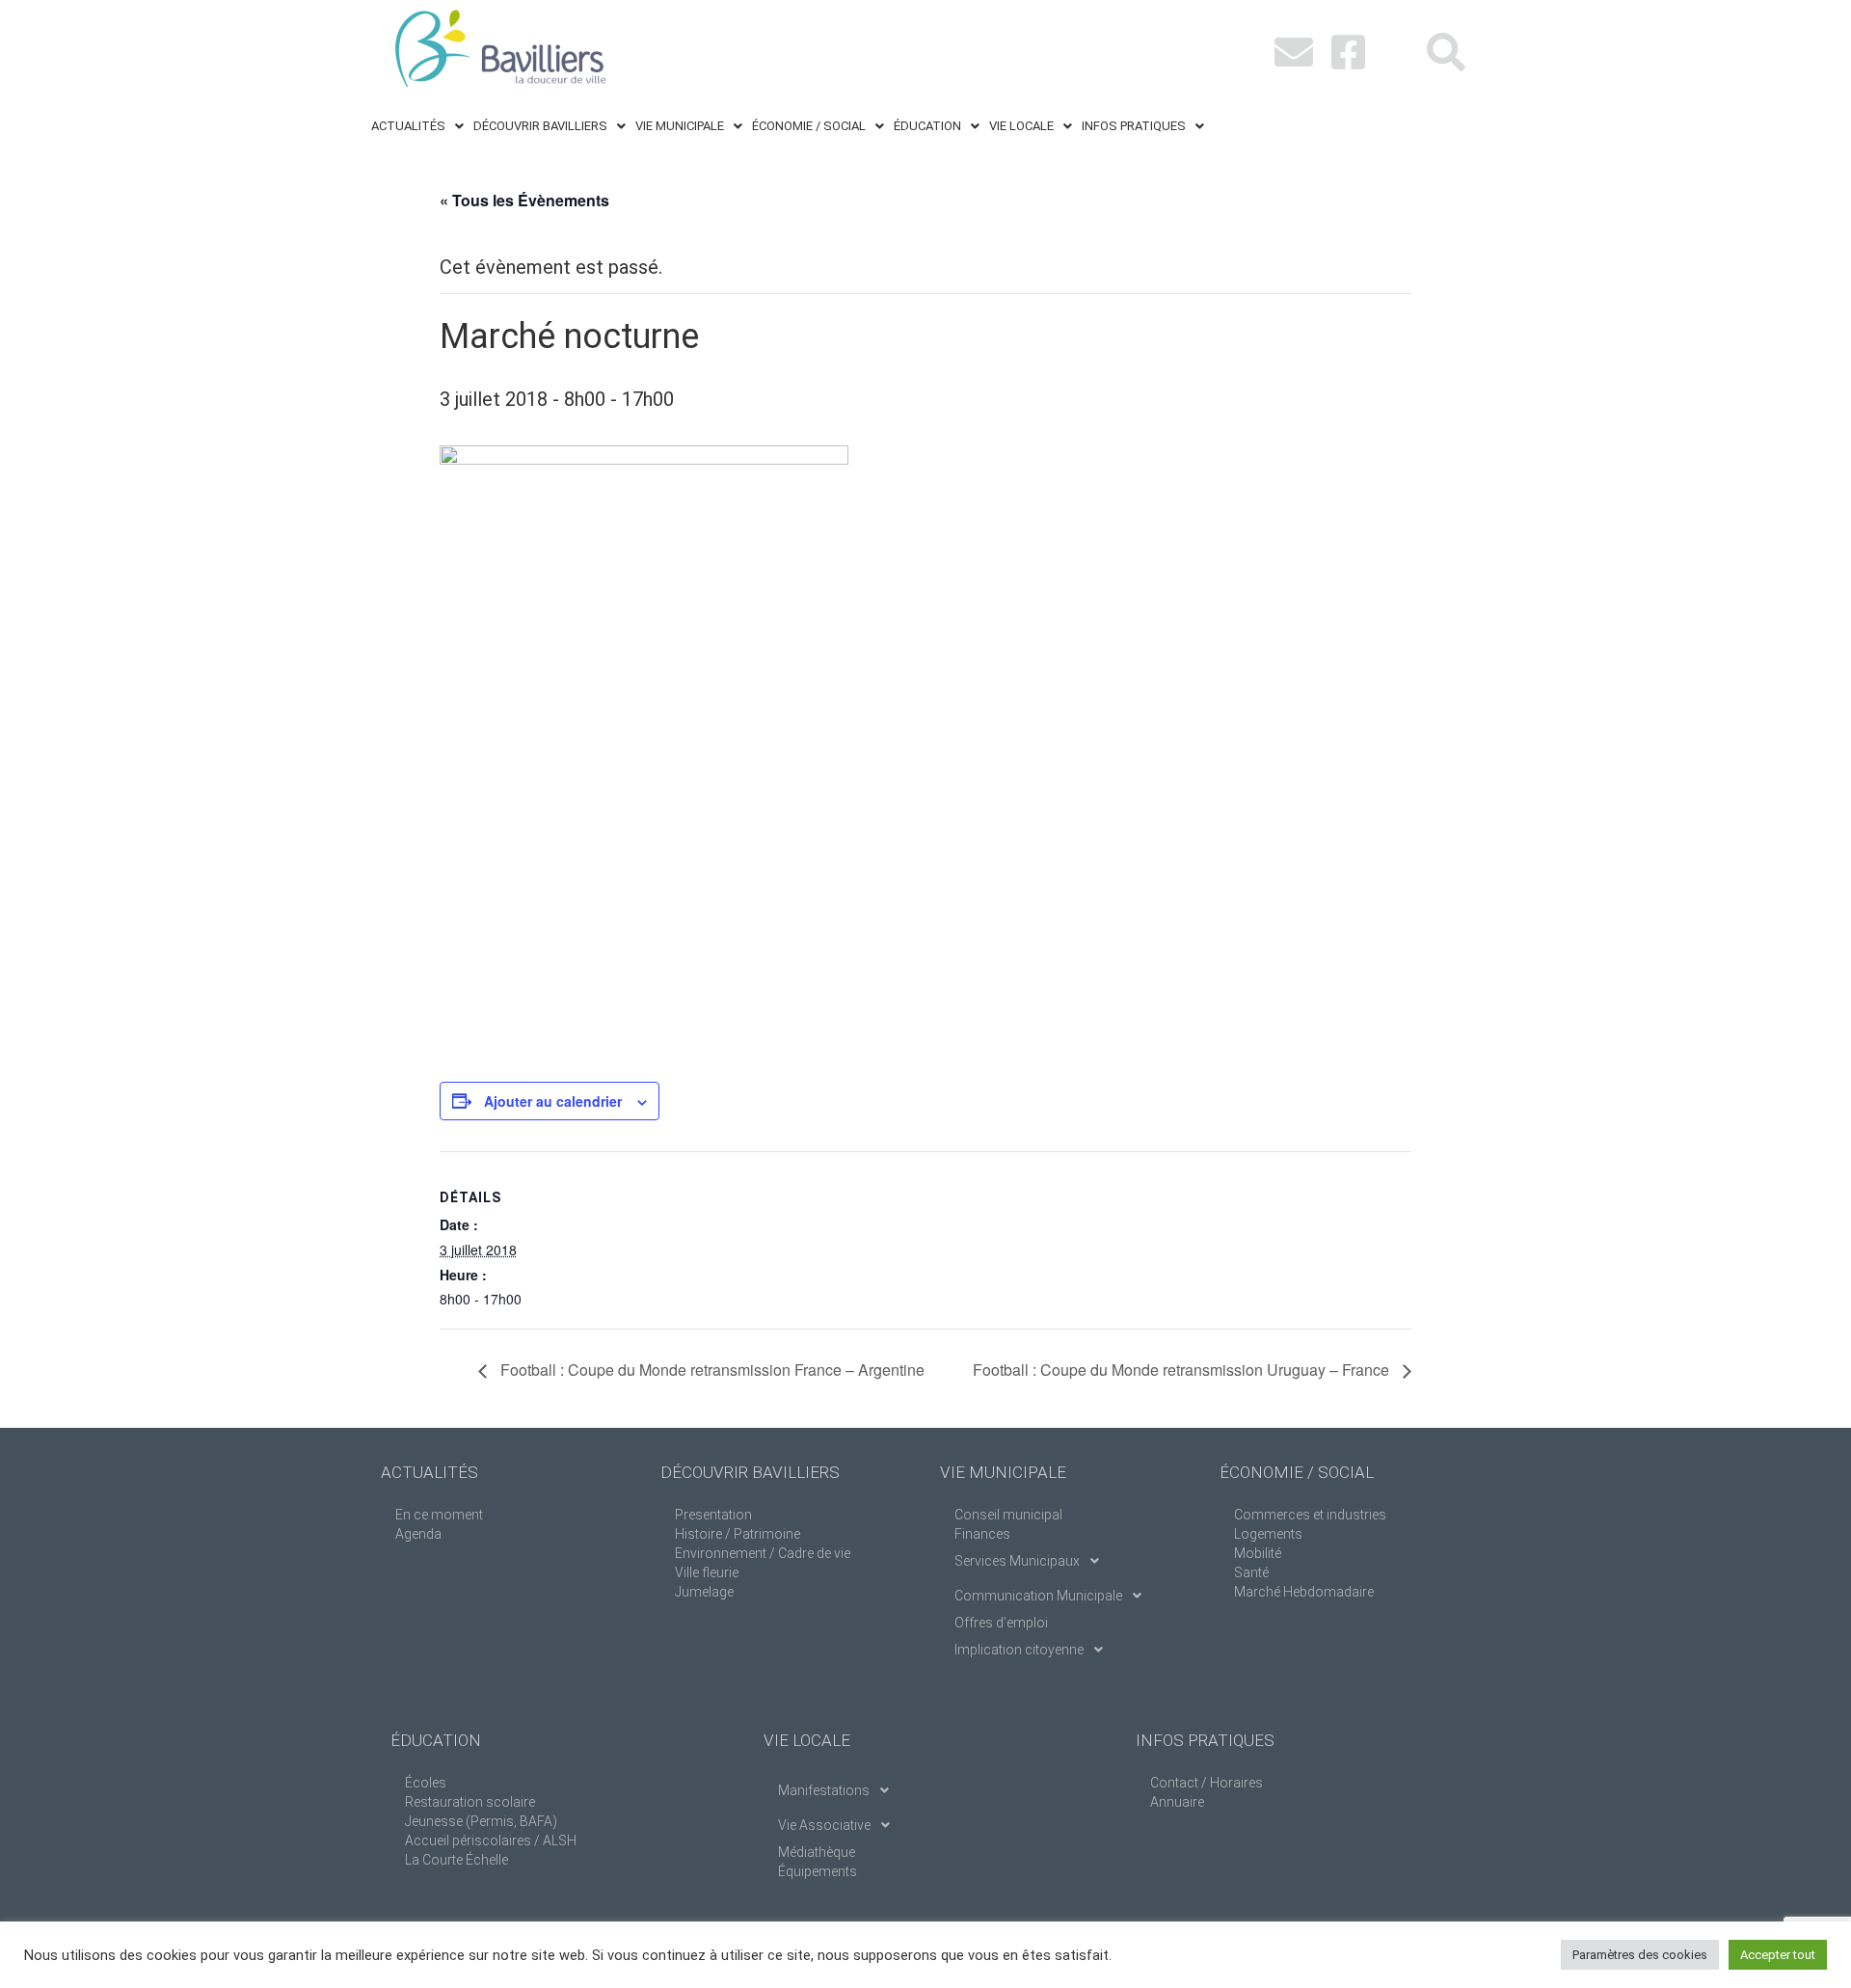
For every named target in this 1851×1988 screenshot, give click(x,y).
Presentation (713, 1515)
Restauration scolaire (470, 1802)
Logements (1268, 1534)
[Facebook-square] (1348, 52)
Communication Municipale (1038, 1596)
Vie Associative (824, 1825)
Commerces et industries (1310, 1515)
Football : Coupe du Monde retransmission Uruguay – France (1183, 1370)
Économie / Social (809, 126)
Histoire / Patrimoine (738, 1534)
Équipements (818, 1871)
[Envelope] (1294, 52)
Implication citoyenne (1019, 1650)
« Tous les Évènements (524, 200)
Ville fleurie (707, 1572)
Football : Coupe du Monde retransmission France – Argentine (711, 1370)
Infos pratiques (1134, 126)
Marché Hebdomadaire (1304, 1592)
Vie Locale (1021, 126)
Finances (982, 1534)
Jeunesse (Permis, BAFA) (481, 1821)
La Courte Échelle (456, 1860)
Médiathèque (817, 1852)
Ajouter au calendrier (553, 1101)
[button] (417, 126)
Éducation (927, 126)
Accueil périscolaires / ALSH (491, 1840)
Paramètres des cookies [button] (1640, 1955)
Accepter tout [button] (1778, 1955)
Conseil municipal (1008, 1515)
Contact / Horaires (1207, 1783)
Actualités (408, 126)
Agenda (418, 1534)
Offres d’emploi (1001, 1623)
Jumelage (704, 1592)
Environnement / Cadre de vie (763, 1553)
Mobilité (1258, 1553)
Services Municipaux (1017, 1561)
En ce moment (439, 1515)
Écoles (426, 1783)
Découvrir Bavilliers (540, 126)
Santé (1251, 1572)
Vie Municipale (680, 126)
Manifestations (824, 1790)
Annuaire (1177, 1802)
